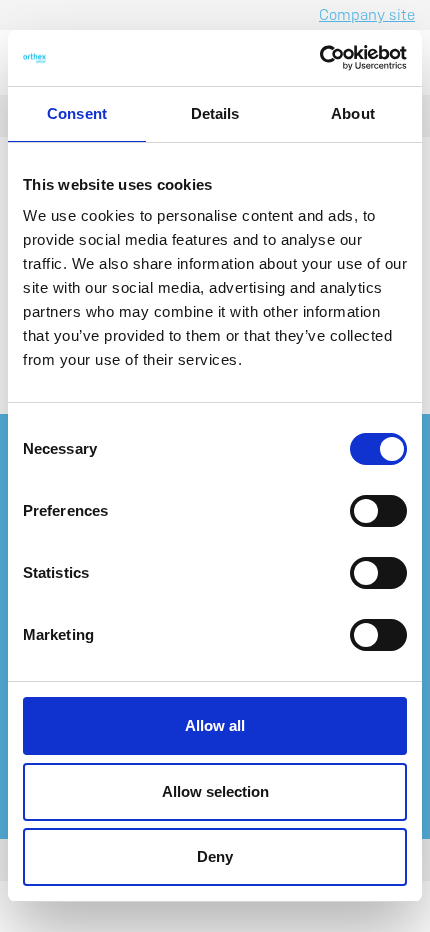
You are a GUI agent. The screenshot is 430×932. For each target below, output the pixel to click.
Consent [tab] (77, 113)
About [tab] (353, 113)
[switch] (378, 511)
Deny (215, 856)
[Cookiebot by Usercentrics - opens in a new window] (319, 58)
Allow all (215, 725)
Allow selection (215, 791)
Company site (367, 14)
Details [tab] (215, 113)
